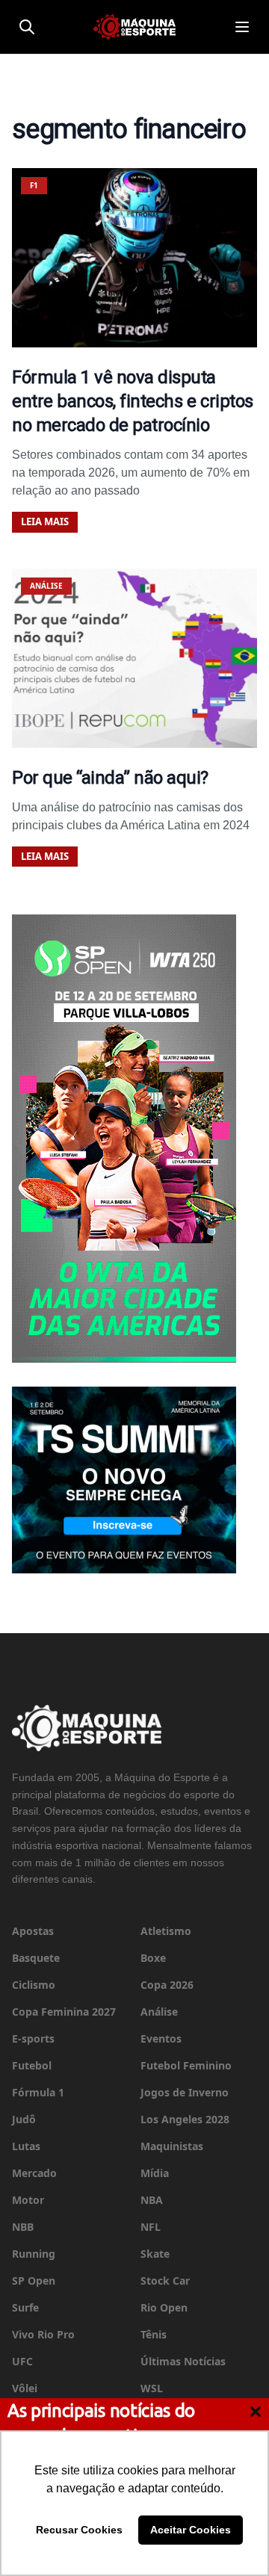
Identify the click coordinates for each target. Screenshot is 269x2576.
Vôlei (25, 2388)
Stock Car (165, 2281)
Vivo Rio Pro (43, 2334)
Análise (159, 2012)
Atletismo (166, 1931)
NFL (151, 2227)
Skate (155, 2254)
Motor (28, 2200)
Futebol (32, 2065)
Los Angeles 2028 (185, 2119)
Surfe (25, 2307)
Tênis (154, 2334)
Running (34, 2254)
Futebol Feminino (186, 2065)
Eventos (161, 2038)
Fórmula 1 (38, 2092)
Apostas (33, 1931)
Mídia (155, 2173)
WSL (152, 2388)
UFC (22, 2361)
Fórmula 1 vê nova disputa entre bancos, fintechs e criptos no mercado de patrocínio (133, 401)
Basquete (36, 1958)
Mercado (34, 2173)
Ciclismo (34, 1985)
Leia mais (45, 521)
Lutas (26, 2146)
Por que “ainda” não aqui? (110, 778)
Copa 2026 (167, 1985)
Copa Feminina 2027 (64, 2012)
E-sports (33, 2038)
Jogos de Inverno (185, 2092)
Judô (24, 2119)
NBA (152, 2200)
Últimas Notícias (183, 2361)
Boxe (153, 1958)
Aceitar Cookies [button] (191, 2530)
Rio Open (164, 2307)
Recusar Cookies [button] (79, 2530)
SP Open (34, 2281)
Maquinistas (172, 2146)
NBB (23, 2227)
